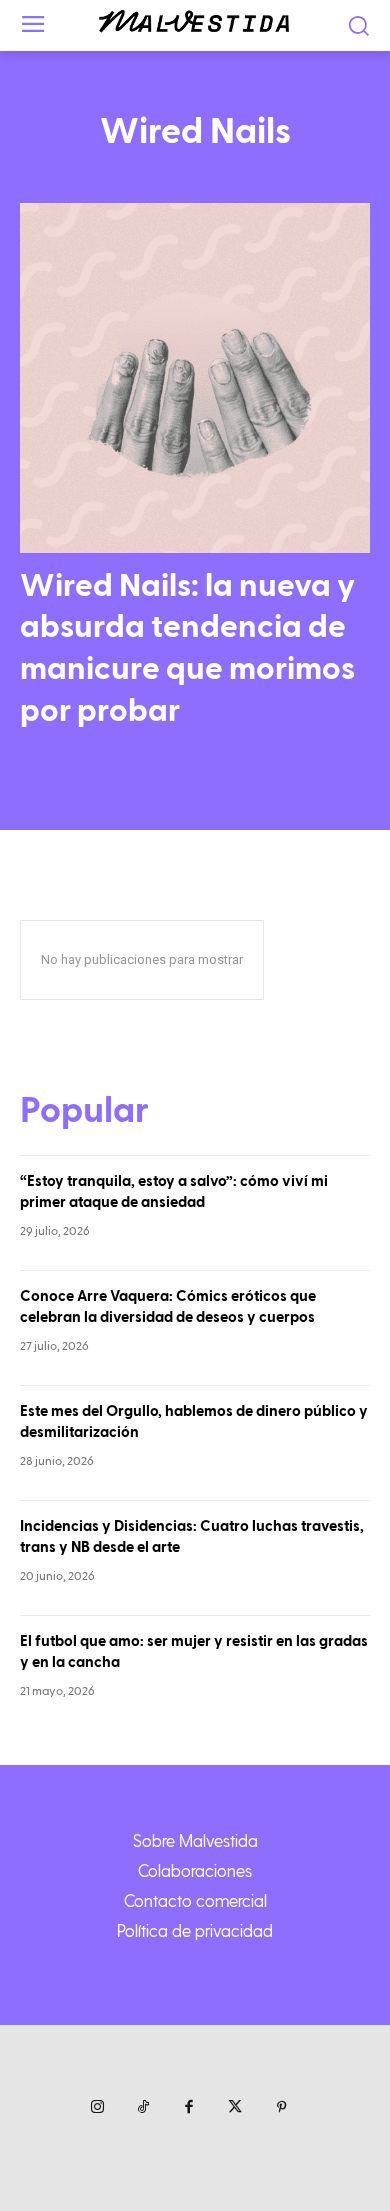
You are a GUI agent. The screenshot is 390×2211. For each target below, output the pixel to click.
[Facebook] (189, 2108)
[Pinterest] (281, 2108)
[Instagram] (97, 2108)
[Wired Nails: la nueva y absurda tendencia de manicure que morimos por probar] (195, 378)
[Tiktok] (143, 2108)
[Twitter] (235, 2108)
